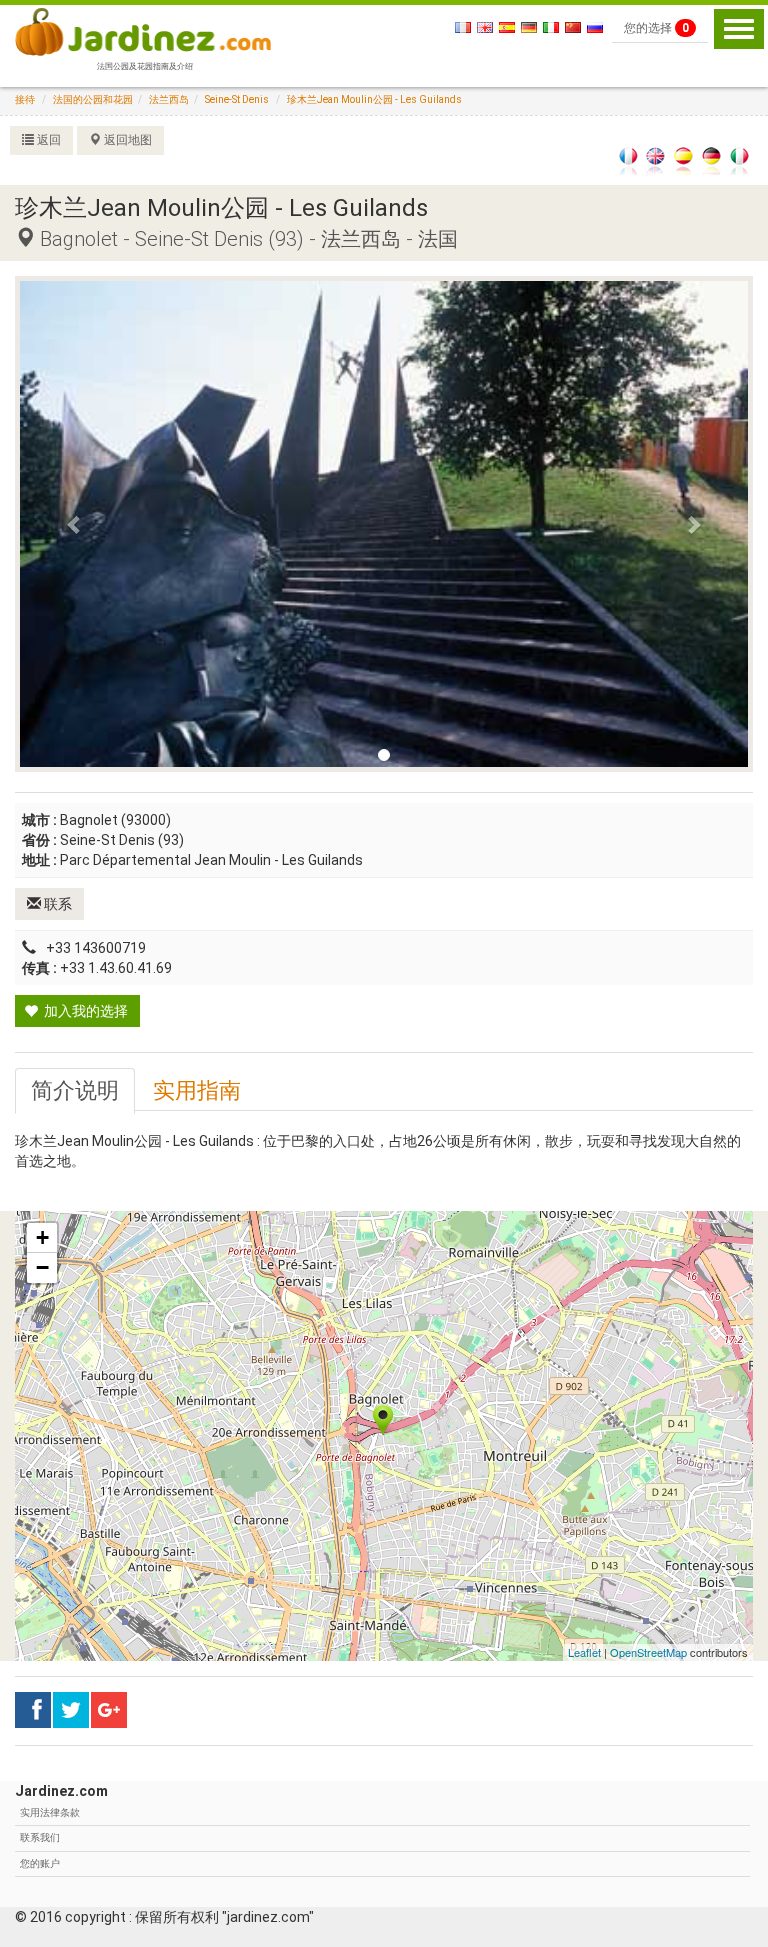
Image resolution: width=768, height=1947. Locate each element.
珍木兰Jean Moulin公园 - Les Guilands (374, 99)
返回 (47, 140)
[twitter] (109, 1710)
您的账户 (40, 1863)
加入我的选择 (84, 1011)
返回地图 (126, 140)
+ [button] (42, 1237)
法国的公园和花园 (93, 99)
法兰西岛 (169, 99)
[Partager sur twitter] (71, 1710)
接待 (25, 99)
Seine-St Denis (237, 99)
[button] (74, 524)
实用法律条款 (50, 1812)
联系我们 (40, 1837)
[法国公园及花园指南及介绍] (143, 30)
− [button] (42, 1267)
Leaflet (584, 1652)
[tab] (75, 1091)
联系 (56, 904)
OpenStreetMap (648, 1652)
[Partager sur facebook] (33, 1710)
